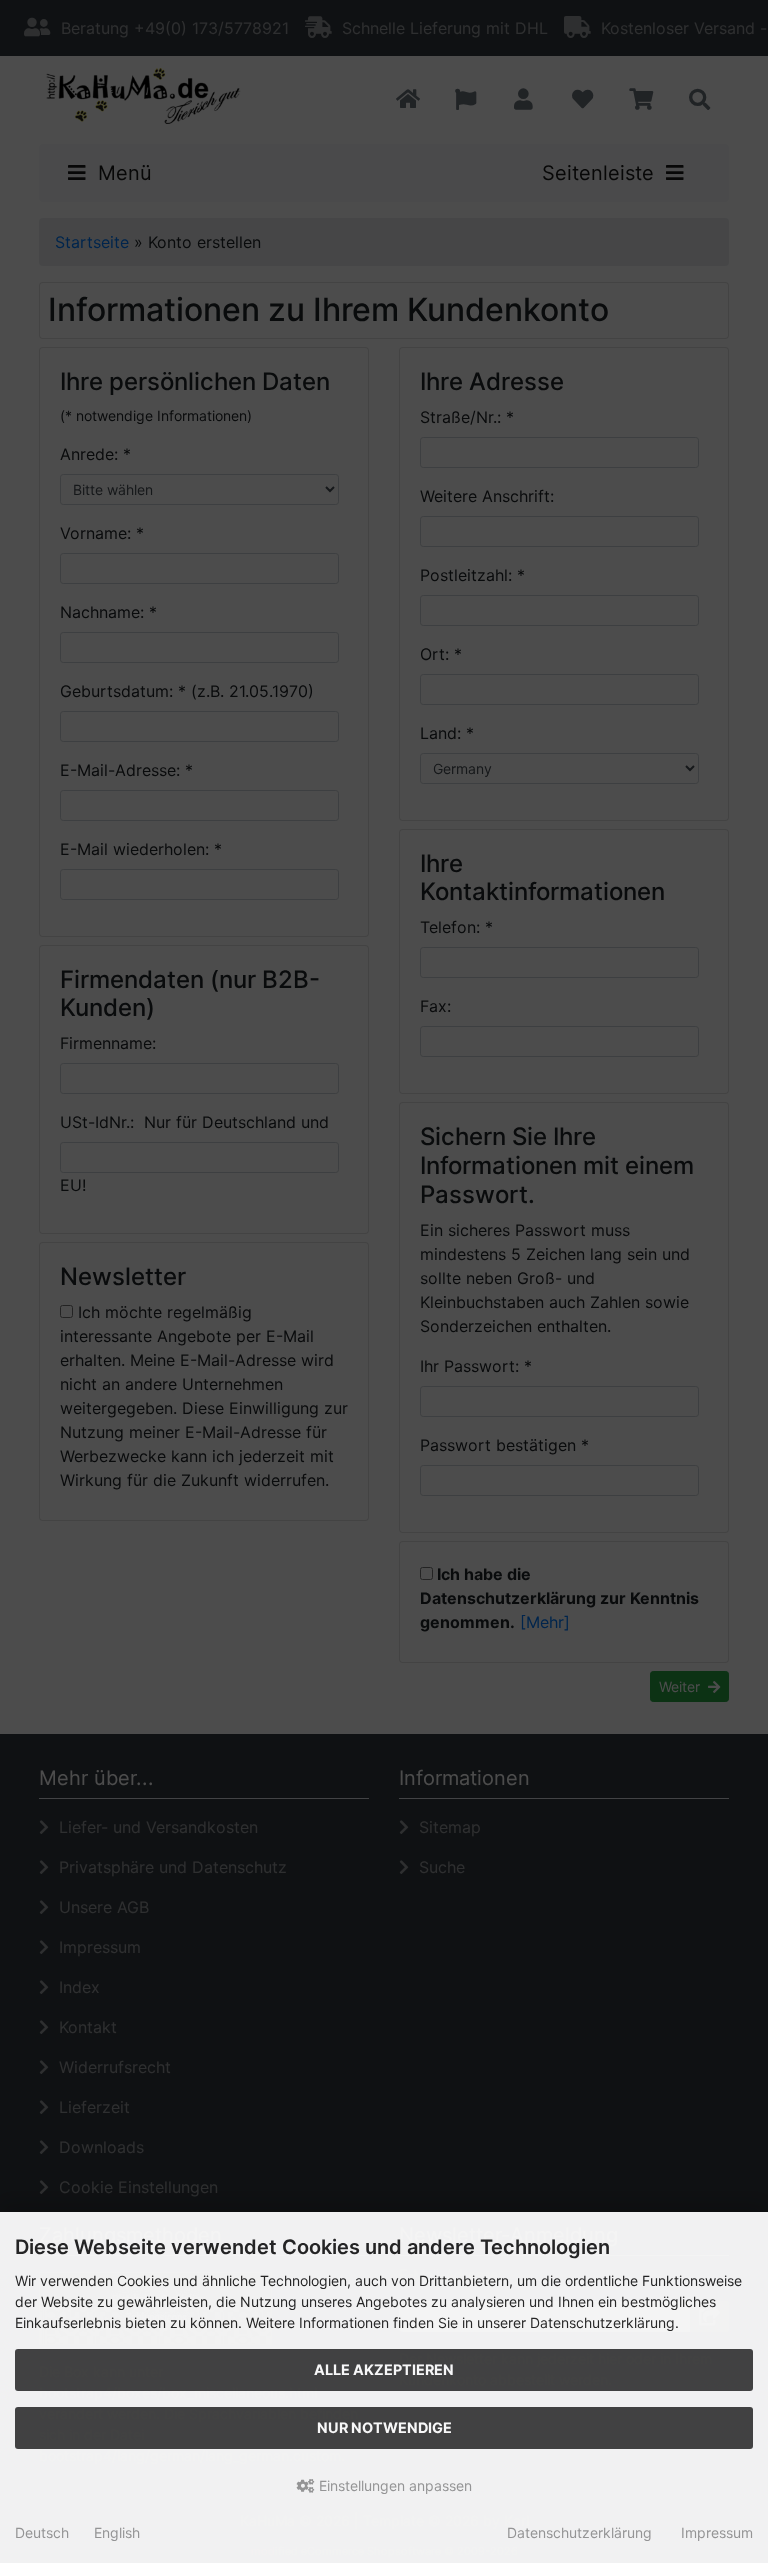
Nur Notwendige (384, 2427)
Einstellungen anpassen (393, 2485)
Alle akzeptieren (384, 2369)
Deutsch (42, 2532)
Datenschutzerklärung (579, 2532)
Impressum (717, 2532)
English (117, 2532)
